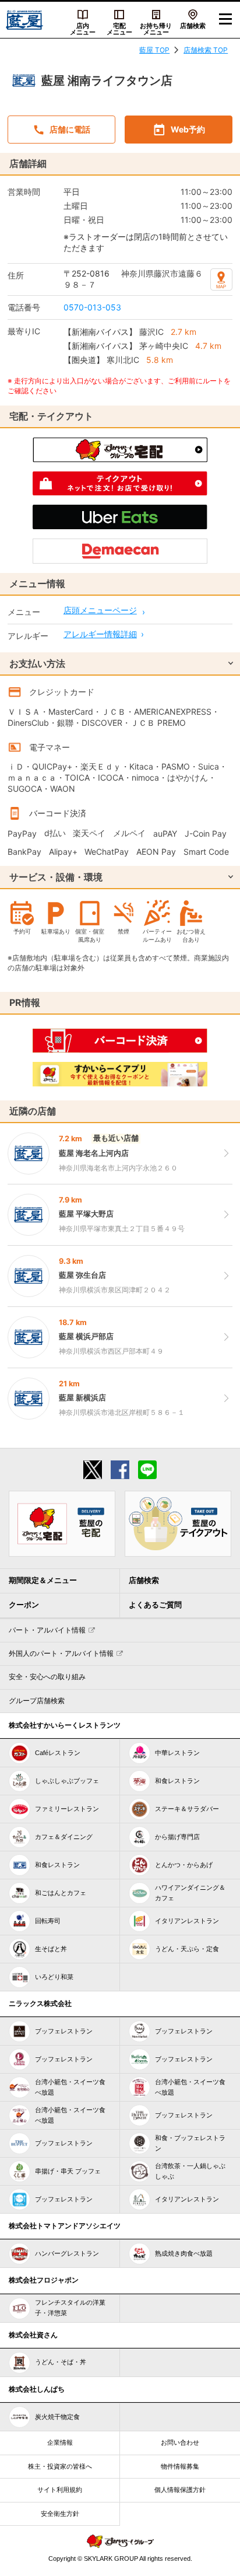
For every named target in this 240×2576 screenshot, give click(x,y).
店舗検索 (193, 26)
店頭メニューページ (100, 610)
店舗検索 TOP (206, 50)
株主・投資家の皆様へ (60, 2466)
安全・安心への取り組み (47, 1677)
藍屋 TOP (154, 50)
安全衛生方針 (60, 2514)
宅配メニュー (119, 29)
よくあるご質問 (155, 1605)
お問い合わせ (180, 2442)
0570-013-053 (92, 307)
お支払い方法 (37, 663)
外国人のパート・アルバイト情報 (61, 1654)
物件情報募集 (180, 2466)
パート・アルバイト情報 (47, 1630)
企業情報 (60, 2442)
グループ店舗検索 (37, 1701)
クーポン (24, 1605)
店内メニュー (83, 29)
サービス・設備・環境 (56, 877)
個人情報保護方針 (180, 2490)
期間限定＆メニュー (43, 1580)
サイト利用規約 (60, 2490)
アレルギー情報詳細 (100, 634)
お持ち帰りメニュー (156, 29)
